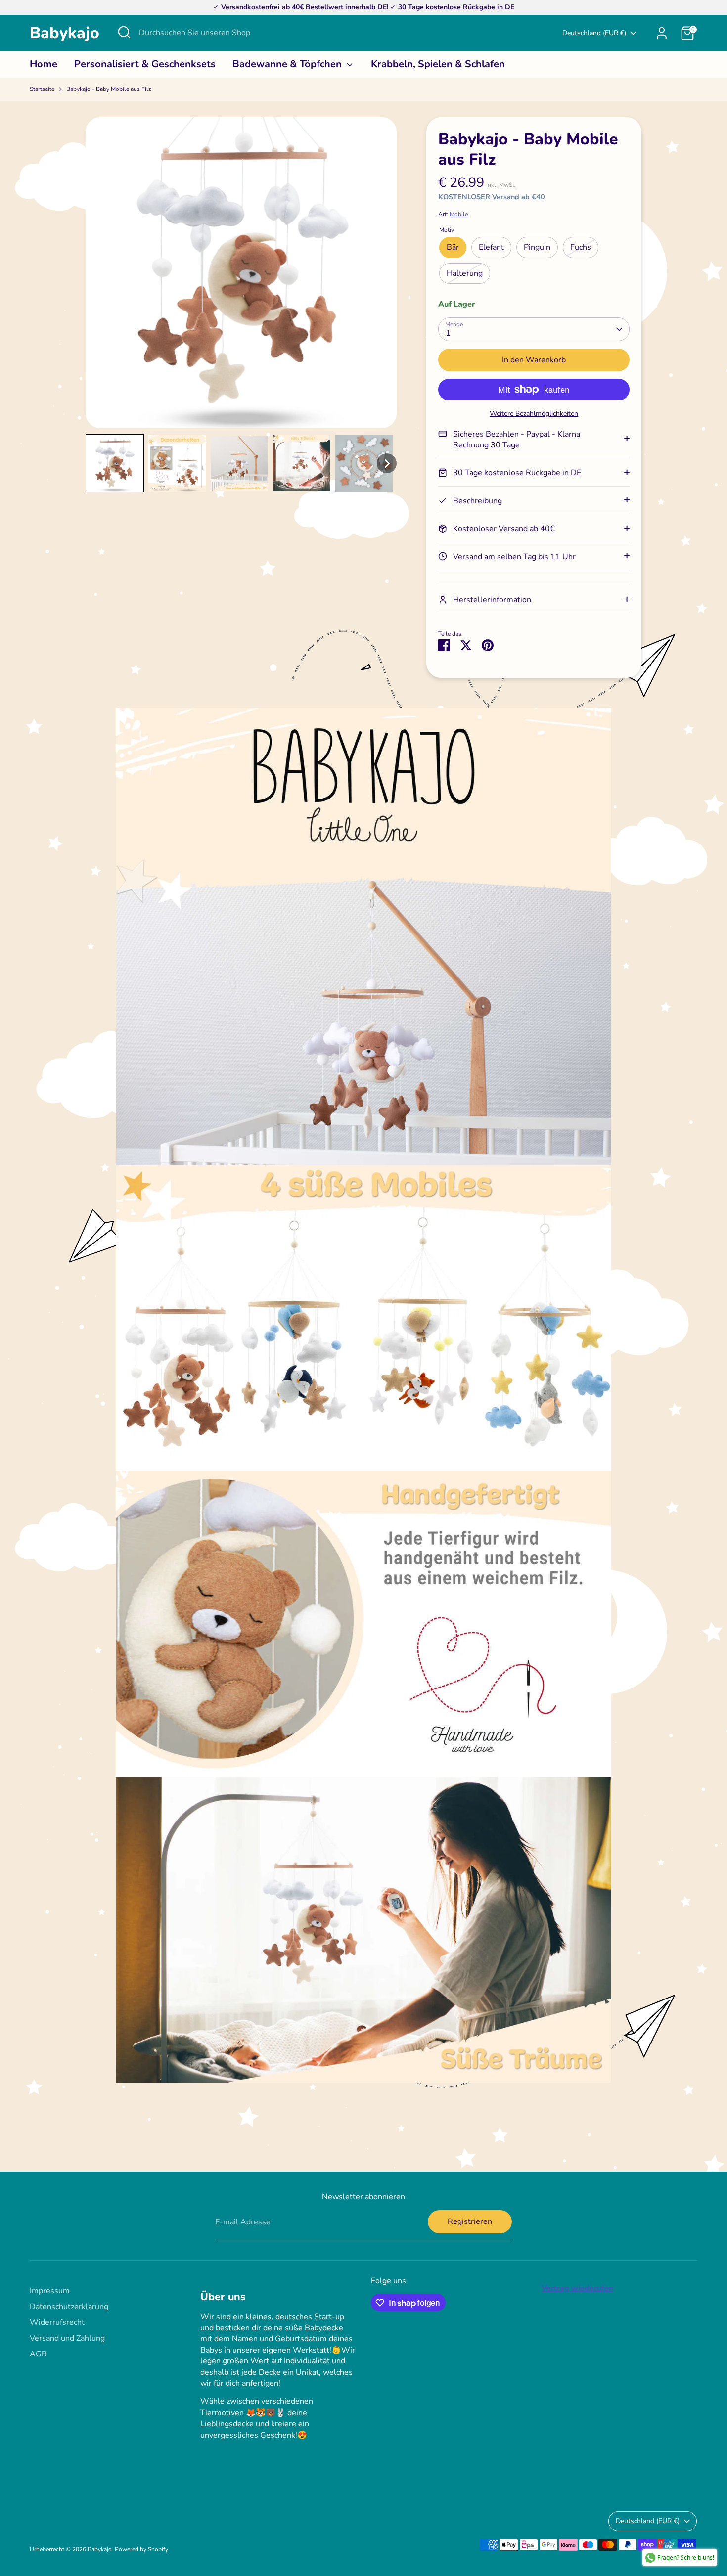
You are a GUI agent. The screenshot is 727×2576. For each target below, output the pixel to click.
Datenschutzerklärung (69, 2307)
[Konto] (662, 33)
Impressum (50, 2291)
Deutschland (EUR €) (594, 33)
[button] (115, 463)
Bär (453, 247)
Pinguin (537, 247)
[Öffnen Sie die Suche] (124, 32)
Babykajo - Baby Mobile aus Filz (109, 89)
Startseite (42, 89)
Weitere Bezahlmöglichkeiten (534, 414)
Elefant (491, 247)
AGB (38, 2354)
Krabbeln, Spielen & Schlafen (438, 64)
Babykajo (65, 33)
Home (44, 64)
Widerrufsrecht (57, 2322)
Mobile (459, 214)
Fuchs (581, 247)
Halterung (465, 273)
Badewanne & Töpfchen (288, 64)
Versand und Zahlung (67, 2338)
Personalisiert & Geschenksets (145, 64)
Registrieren (470, 2221)
